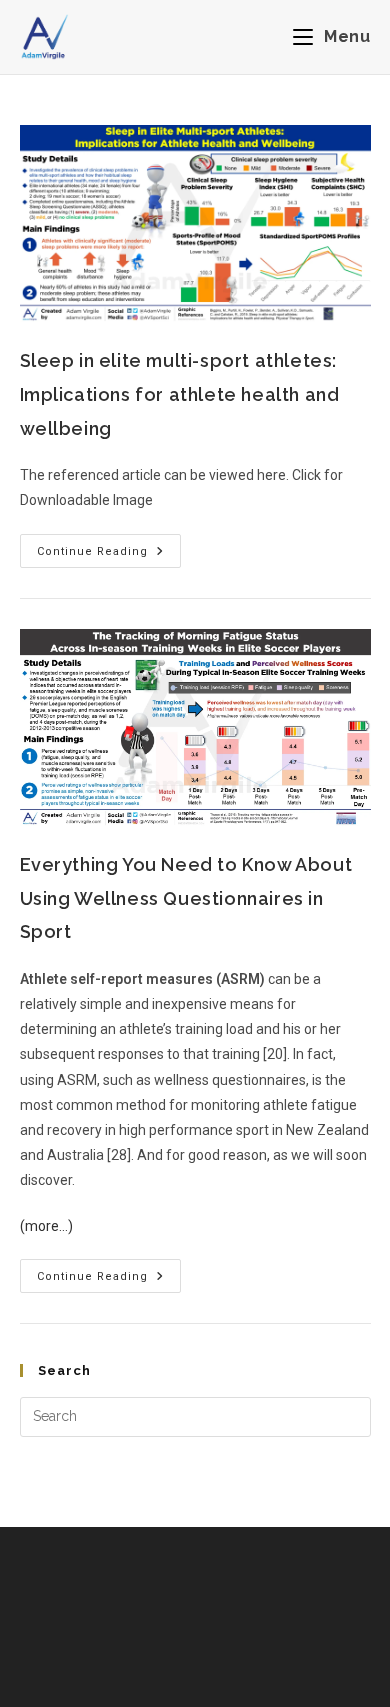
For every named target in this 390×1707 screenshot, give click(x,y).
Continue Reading (109, 546)
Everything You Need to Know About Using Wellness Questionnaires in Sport (186, 898)
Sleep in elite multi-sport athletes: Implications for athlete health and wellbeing (180, 394)
